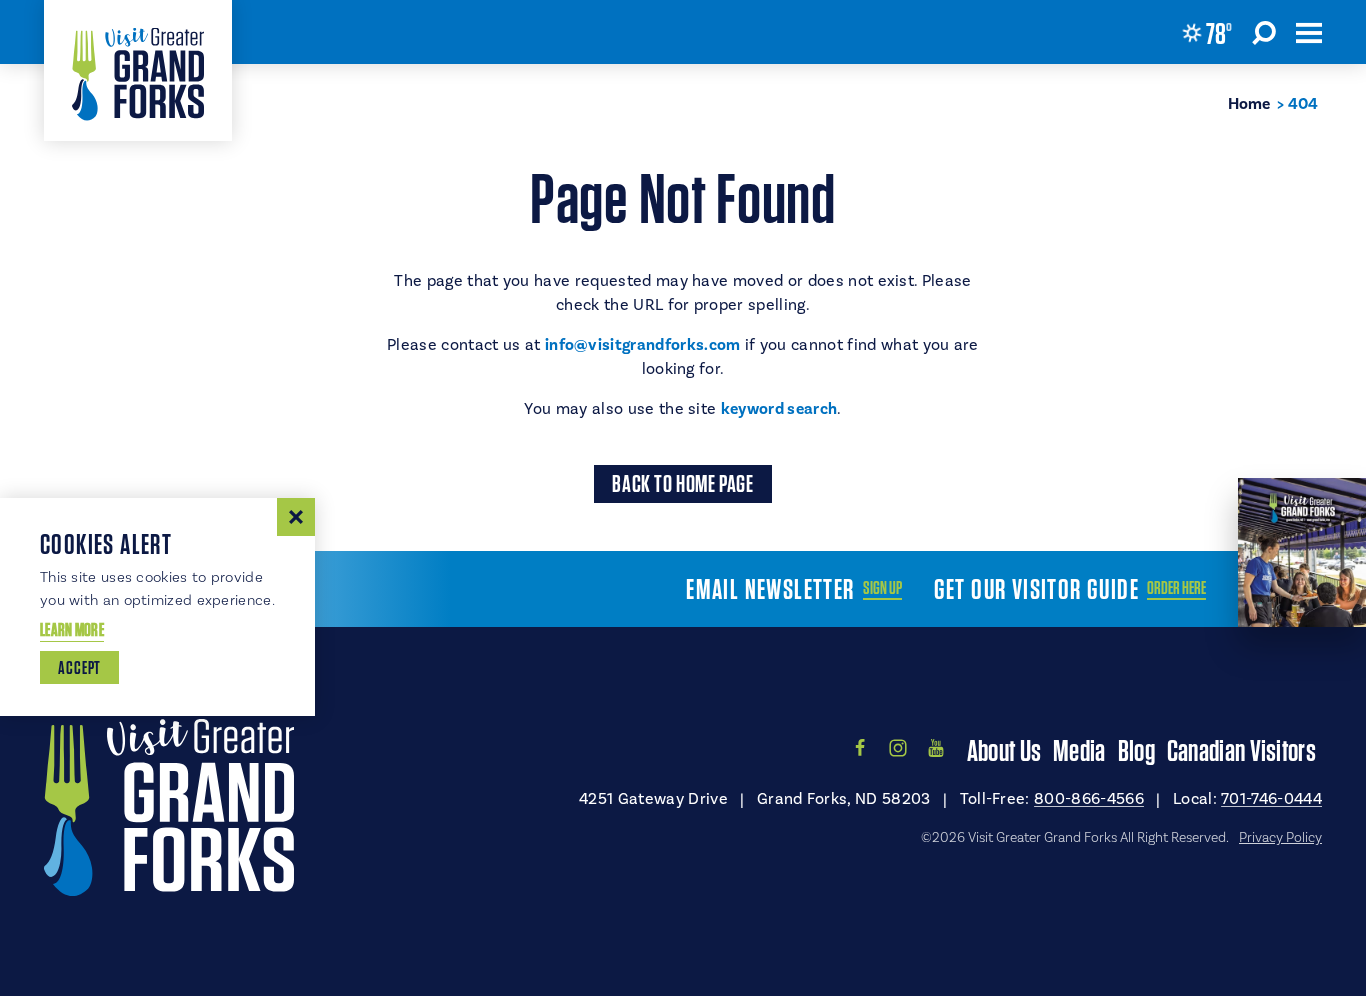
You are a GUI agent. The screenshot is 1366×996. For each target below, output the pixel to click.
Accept (79, 667)
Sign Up (882, 588)
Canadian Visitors (1241, 750)
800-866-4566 (1089, 798)
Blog (1136, 750)
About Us (1004, 750)
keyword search (779, 409)
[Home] (138, 70)
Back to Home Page (682, 483)
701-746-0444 (1271, 798)
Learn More (72, 629)
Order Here (1176, 588)
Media (1079, 750)
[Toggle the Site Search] (1264, 32)
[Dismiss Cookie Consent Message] (296, 517)
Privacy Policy (1280, 837)
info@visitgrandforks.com (643, 345)
